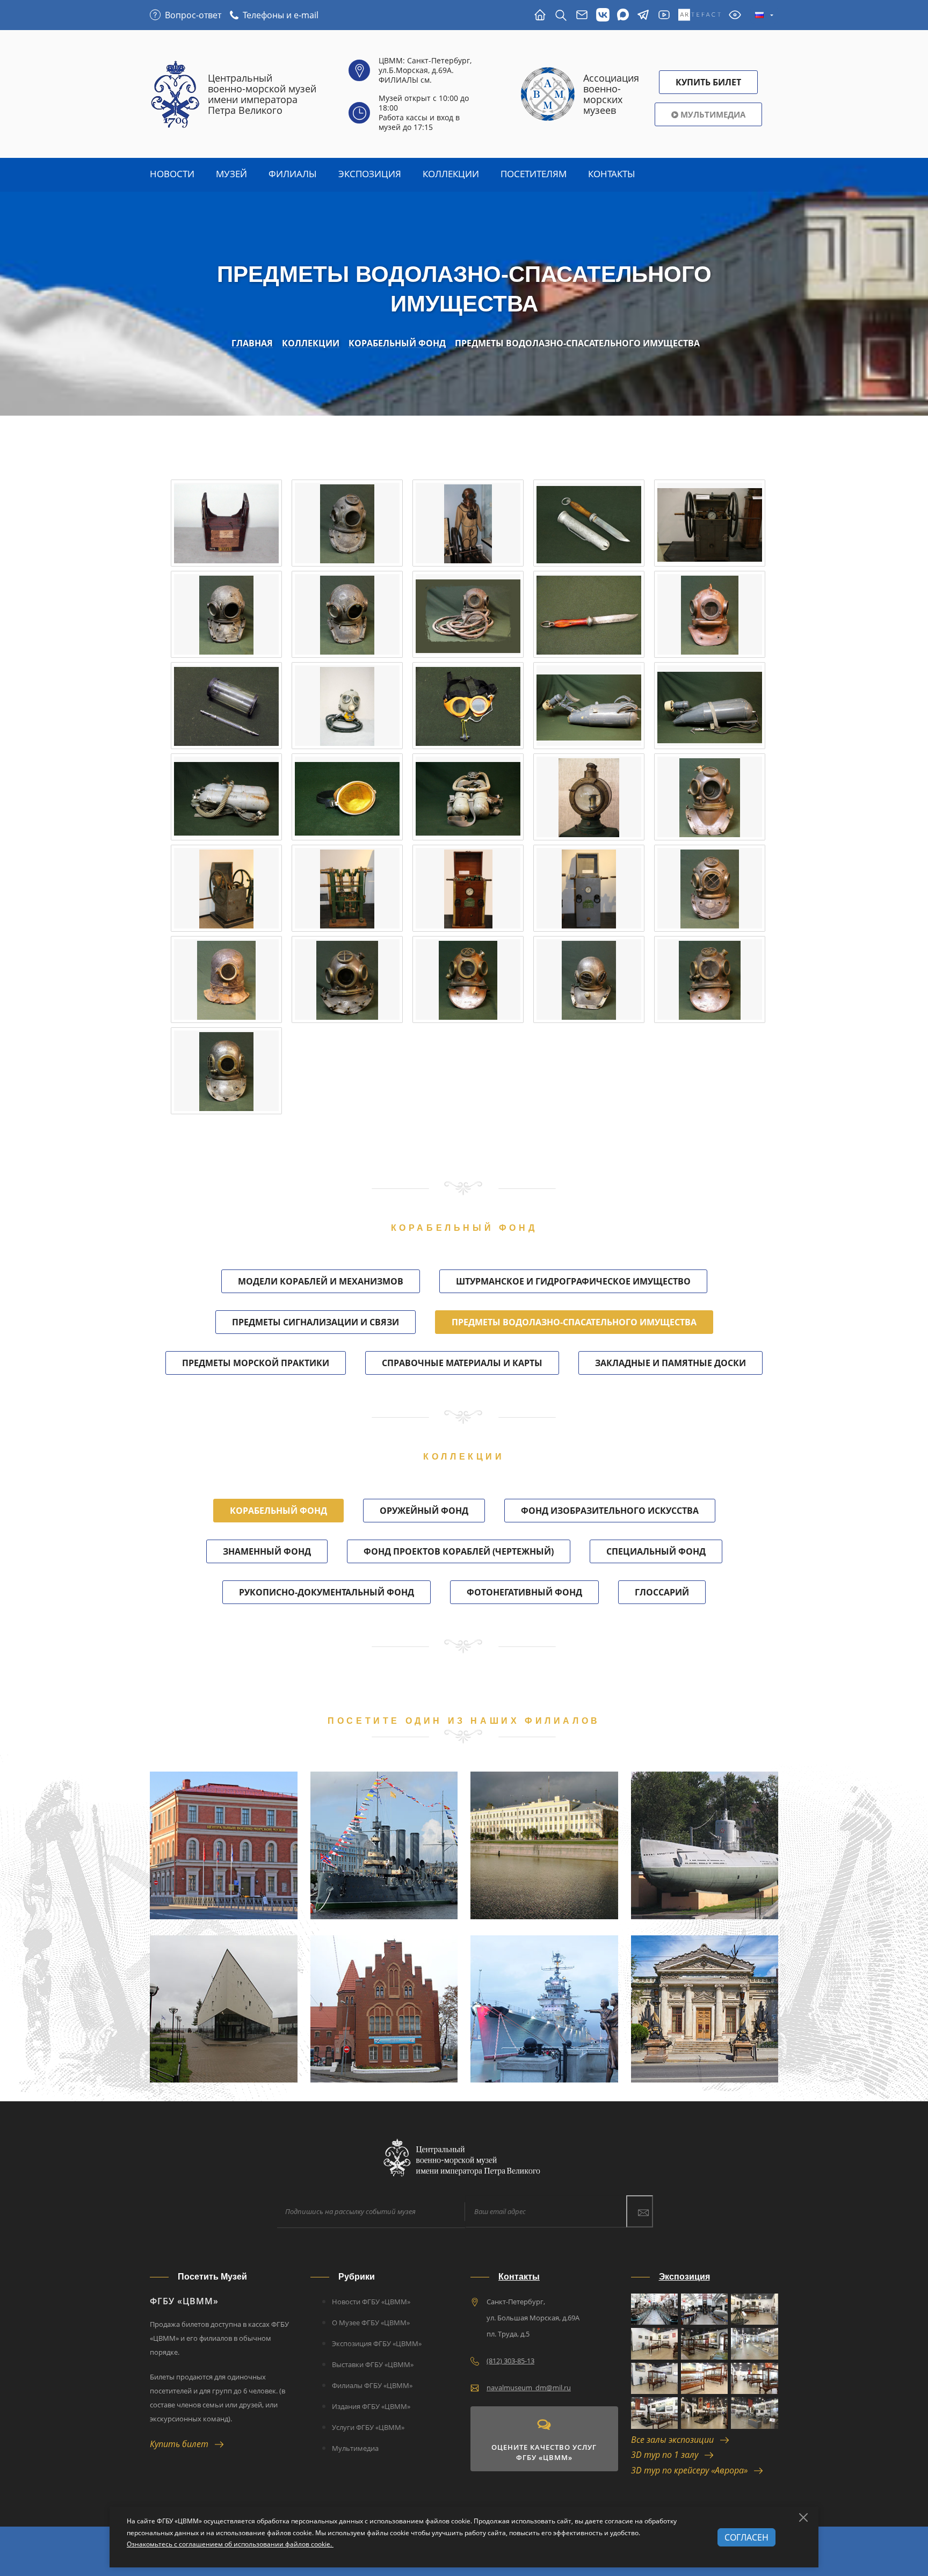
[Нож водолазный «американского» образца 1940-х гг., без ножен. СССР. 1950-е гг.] (589, 614)
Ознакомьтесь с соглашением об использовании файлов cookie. (230, 2544)
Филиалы (293, 174)
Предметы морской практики (256, 1363)
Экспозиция (370, 174)
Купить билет (182, 2444)
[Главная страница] (540, 15)
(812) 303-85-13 (510, 2361)
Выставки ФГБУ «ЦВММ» (373, 2364)
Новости (172, 174)
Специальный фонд (656, 1551)
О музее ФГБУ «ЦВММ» (371, 2323)
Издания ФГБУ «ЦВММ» (371, 2406)
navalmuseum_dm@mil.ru (529, 2388)
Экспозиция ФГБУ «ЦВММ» (377, 2343)
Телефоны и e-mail (281, 15)
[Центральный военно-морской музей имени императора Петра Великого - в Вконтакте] (603, 15)
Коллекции (451, 174)
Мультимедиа (712, 114)
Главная (252, 343)
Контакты (612, 174)
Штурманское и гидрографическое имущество (573, 1281)
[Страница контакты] (582, 15)
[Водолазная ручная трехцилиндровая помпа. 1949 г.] (710, 523)
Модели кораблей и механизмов (321, 1281)
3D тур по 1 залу (668, 2455)
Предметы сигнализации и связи (316, 1322)
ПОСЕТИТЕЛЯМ (534, 174)
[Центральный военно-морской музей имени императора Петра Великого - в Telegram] (643, 15)
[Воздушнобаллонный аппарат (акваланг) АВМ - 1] (226, 797)
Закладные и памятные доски (670, 1363)
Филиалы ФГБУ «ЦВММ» (372, 2385)
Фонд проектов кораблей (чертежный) (459, 1551)
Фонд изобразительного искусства (610, 1511)
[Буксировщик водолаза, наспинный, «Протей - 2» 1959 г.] (710, 706)
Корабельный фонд (397, 343)
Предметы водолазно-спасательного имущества (577, 343)
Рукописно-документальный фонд (327, 1592)
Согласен (746, 2537)
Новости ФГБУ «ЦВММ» (371, 2302)
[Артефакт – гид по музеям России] (699, 15)
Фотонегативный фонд (524, 1592)
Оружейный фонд (424, 1511)
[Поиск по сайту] (561, 15)
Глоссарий (662, 1592)
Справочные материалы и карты (462, 1363)
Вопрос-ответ (193, 15)
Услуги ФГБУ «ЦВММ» (368, 2427)
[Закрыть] (803, 2517)
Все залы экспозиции (676, 2440)
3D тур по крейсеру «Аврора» (693, 2470)
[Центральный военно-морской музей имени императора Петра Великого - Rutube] (664, 15)
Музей (231, 174)
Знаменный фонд (267, 1551)
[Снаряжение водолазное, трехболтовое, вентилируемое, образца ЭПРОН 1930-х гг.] (468, 523)
